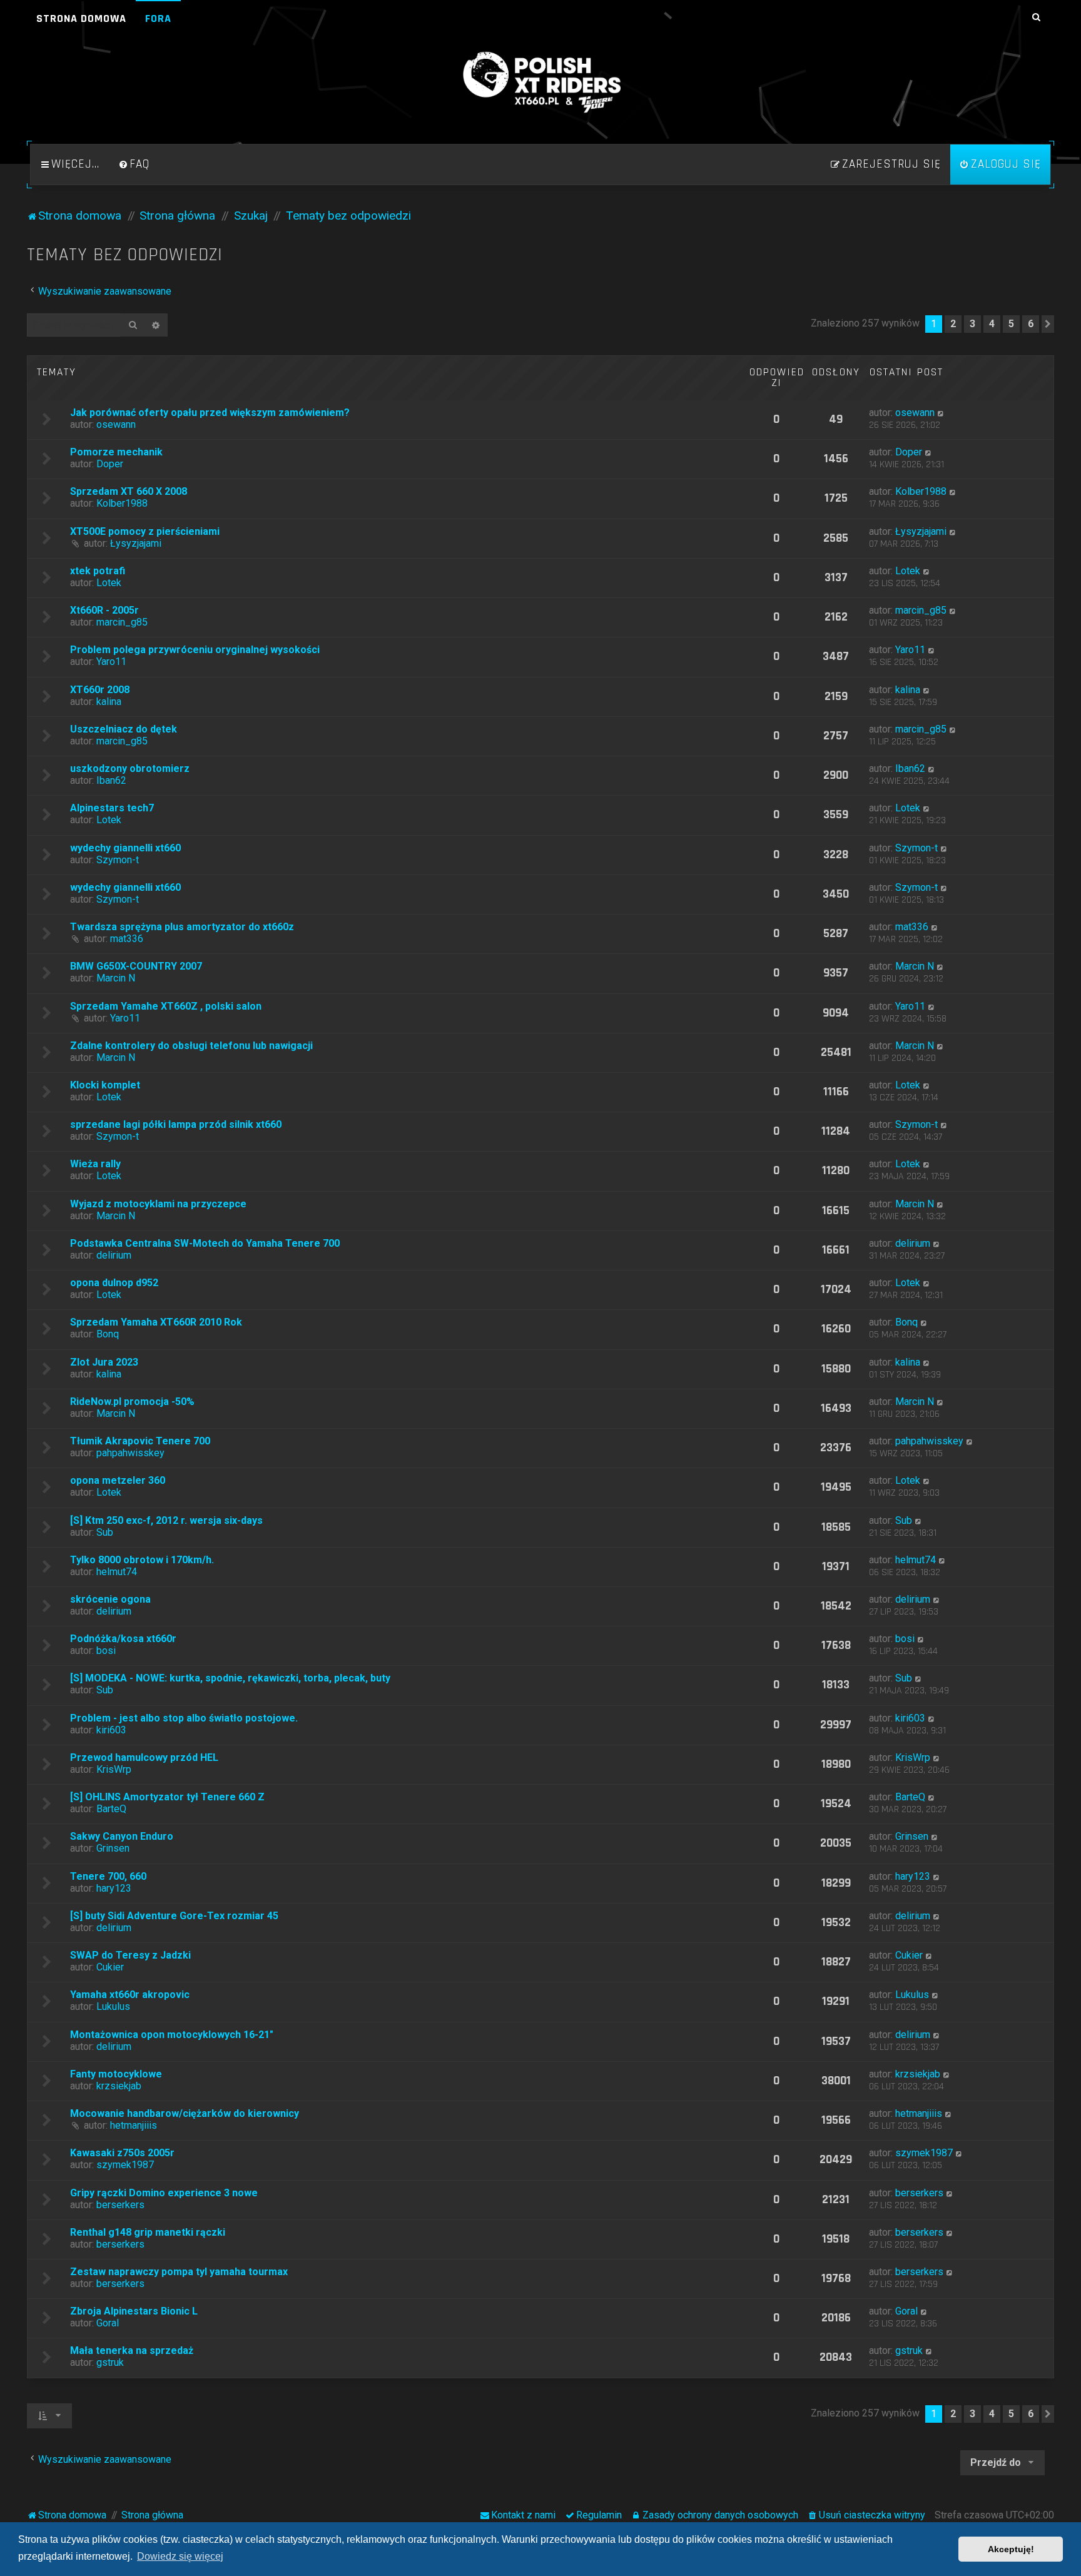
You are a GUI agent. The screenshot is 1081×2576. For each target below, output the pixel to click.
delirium (114, 1255)
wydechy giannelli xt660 (125, 848)
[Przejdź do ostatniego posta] (941, 413)
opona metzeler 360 (118, 1480)
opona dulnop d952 (114, 1283)
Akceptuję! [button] (1011, 2549)
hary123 (114, 1888)
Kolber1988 (122, 503)
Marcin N (116, 978)
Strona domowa (81, 18)
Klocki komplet (105, 1085)
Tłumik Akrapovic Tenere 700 (140, 1441)
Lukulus (113, 2006)
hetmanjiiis (134, 2125)
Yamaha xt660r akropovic (130, 1995)
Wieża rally (95, 1164)
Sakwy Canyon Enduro (122, 1836)
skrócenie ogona (110, 1599)
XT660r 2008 (100, 690)
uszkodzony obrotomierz (130, 768)
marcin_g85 (122, 622)
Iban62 (111, 780)
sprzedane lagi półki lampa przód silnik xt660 (176, 1124)
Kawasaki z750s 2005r (122, 2153)
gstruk (110, 2362)
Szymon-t (118, 860)
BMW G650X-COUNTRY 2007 (136, 966)
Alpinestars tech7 (112, 808)
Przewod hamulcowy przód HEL (144, 1757)
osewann (116, 424)
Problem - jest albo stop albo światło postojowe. (184, 1718)
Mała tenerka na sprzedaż (132, 2350)
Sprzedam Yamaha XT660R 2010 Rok (156, 1322)
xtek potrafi (98, 571)
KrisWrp (114, 1769)
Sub (105, 1532)
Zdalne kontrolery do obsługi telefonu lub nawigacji (191, 1046)
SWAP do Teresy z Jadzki (130, 1955)
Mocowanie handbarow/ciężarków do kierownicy (185, 2113)
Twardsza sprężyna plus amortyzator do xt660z (182, 927)
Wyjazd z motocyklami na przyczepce (158, 1204)
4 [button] (992, 324)
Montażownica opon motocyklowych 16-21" (172, 2035)
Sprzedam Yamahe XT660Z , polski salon (166, 1006)
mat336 (127, 939)
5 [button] (1011, 324)
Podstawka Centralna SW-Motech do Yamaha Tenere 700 (205, 1243)
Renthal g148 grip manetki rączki (148, 2232)
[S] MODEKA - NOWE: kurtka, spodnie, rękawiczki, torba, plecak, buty (230, 1678)
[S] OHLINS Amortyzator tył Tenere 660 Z (167, 1797)
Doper (110, 464)
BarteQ (111, 1809)
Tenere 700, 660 (108, 1876)
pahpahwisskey (130, 1453)
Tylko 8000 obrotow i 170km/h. (142, 1560)
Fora (158, 18)
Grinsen (113, 1848)
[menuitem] (134, 165)
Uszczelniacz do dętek (124, 729)
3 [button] (972, 324)
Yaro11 (111, 662)
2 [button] (953, 324)
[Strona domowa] (540, 83)
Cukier (110, 1967)
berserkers (120, 2205)
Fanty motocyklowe (116, 2074)
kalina (109, 702)
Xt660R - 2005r (104, 610)
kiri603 (111, 1730)
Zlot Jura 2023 (104, 1362)
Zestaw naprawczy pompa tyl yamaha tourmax (179, 2272)
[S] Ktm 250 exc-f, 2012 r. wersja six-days (166, 1520)
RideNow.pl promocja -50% (132, 1402)
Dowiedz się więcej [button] (180, 2556)
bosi (106, 1651)
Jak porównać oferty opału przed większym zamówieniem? (210, 413)
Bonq (108, 1334)
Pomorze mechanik (116, 452)
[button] (1048, 324)
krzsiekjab (119, 2086)
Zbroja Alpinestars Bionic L (134, 2311)
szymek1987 (125, 2165)
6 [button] (1031, 324)
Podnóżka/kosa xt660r (123, 1639)
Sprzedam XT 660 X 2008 (129, 491)
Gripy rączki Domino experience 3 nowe (164, 2193)
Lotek (109, 583)
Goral (108, 2323)
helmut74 (117, 1572)
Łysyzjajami (136, 543)
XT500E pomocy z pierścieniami (145, 531)
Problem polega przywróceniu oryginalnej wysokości (195, 650)
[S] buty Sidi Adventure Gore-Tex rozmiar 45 (174, 1916)
